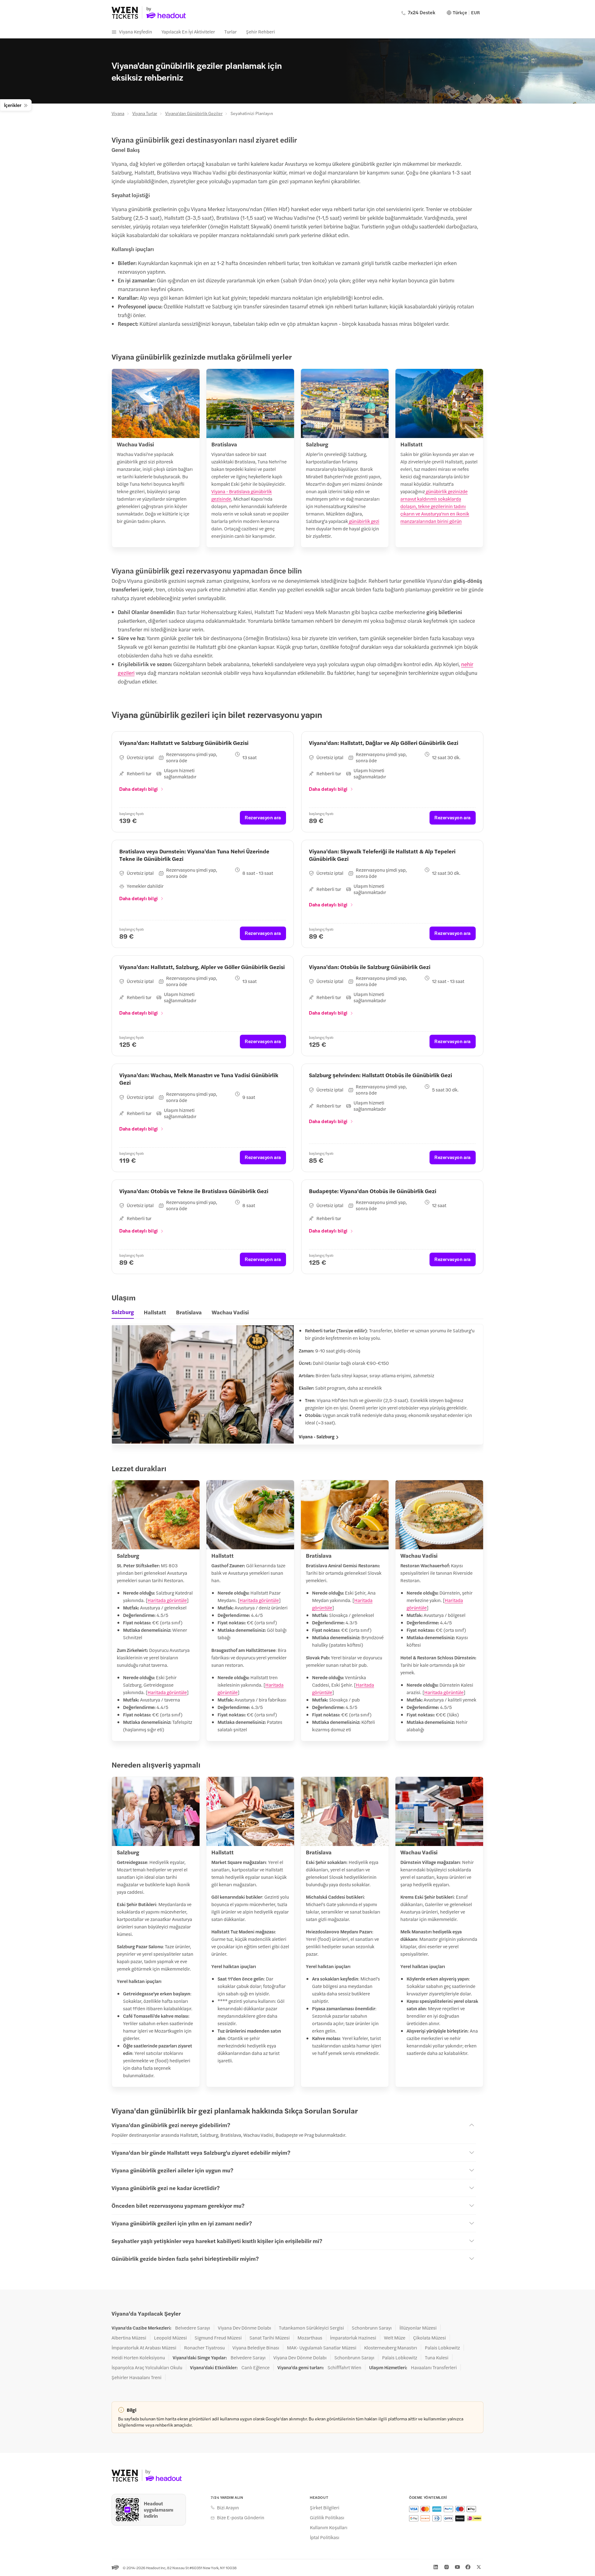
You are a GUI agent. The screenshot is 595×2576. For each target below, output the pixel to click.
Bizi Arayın (228, 2507)
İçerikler (13, 105)
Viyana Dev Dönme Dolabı (245, 2328)
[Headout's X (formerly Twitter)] (479, 2567)
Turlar (231, 31)
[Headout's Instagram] (447, 2567)
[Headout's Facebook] (468, 2567)
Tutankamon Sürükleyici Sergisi (311, 2328)
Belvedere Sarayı (193, 2328)
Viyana (118, 113)
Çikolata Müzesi (430, 2338)
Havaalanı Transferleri (434, 2367)
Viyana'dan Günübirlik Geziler (194, 113)
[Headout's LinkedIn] (436, 2567)
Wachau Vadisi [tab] (230, 1312)
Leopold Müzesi (170, 2338)
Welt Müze (395, 2338)
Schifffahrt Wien (344, 2367)
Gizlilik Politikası (327, 2517)
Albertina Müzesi (129, 2338)
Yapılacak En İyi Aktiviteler (188, 31)
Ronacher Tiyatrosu (204, 2348)
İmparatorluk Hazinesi (353, 2338)
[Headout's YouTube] (457, 2567)
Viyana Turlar (145, 113)
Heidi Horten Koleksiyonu (138, 2357)
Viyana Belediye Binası (256, 2348)
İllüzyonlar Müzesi (418, 2328)
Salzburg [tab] (123, 1312)
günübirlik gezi (364, 521)
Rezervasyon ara (263, 817)
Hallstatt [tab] (155, 1312)
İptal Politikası (325, 2537)
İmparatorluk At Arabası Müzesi (144, 2348)
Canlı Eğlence (256, 2367)
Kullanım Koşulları (329, 2527)
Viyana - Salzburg (317, 1436)
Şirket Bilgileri (325, 2507)
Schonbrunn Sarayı (372, 2328)
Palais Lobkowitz (442, 2348)
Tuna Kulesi (437, 2357)
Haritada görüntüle (167, 1600)
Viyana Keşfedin (136, 31)
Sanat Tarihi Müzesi (270, 2338)
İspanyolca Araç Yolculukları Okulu (147, 2367)
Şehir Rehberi (260, 31)
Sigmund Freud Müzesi (218, 2338)
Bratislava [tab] (189, 1312)
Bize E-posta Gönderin (241, 2517)
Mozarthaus (310, 2338)
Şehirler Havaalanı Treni (137, 2377)
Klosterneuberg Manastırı (391, 2348)
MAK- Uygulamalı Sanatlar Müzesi (322, 2348)
